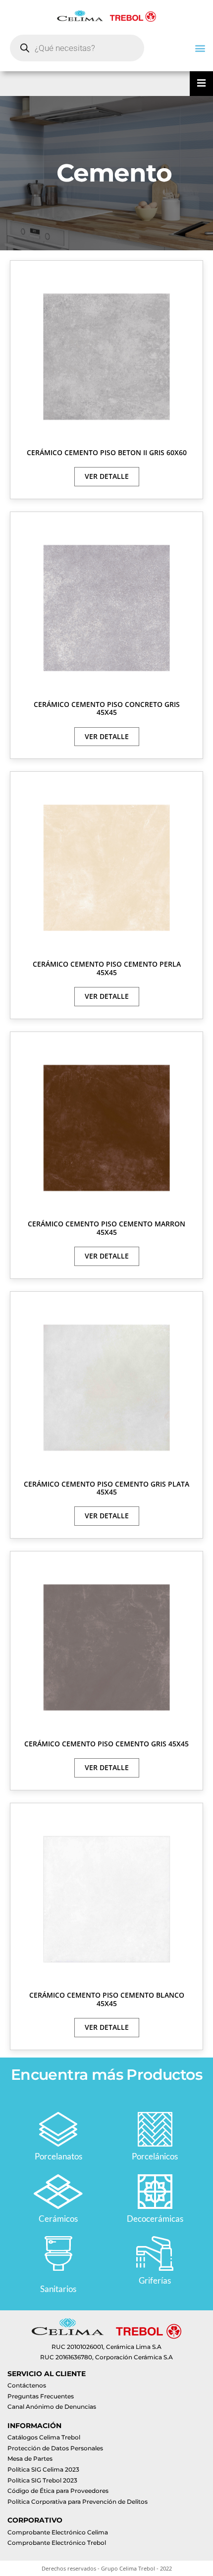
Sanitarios (58, 2289)
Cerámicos (58, 2219)
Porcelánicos (155, 2156)
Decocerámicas (155, 2219)
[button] (200, 48)
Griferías (155, 2280)
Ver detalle (107, 476)
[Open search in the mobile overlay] (77, 48)
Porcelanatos (58, 2156)
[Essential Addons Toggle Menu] (201, 84)
